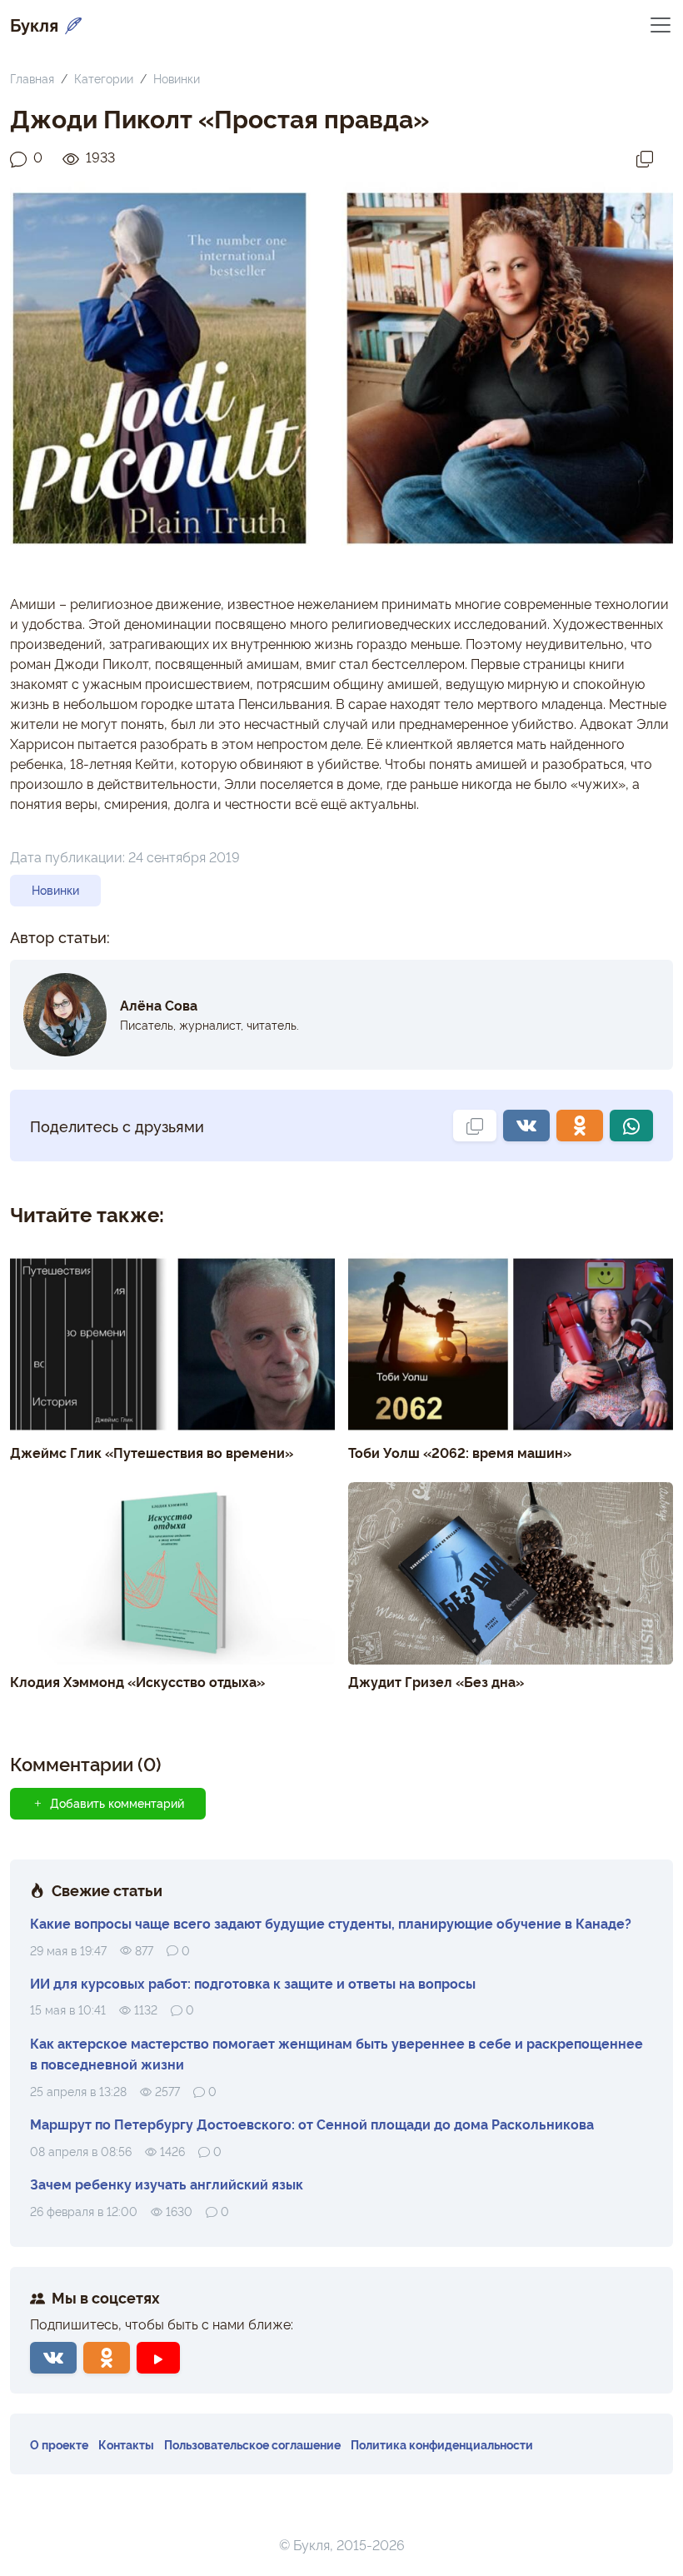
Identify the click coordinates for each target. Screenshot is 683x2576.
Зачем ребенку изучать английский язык (167, 2184)
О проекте (59, 2444)
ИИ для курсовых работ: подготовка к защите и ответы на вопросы (253, 1983)
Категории (104, 78)
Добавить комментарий (117, 1803)
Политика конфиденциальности (442, 2444)
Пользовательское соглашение (252, 2444)
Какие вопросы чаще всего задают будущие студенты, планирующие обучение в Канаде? (331, 1923)
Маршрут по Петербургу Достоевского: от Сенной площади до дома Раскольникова (312, 2124)
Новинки (177, 78)
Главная (32, 78)
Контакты (126, 2444)
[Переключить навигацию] (661, 24)
